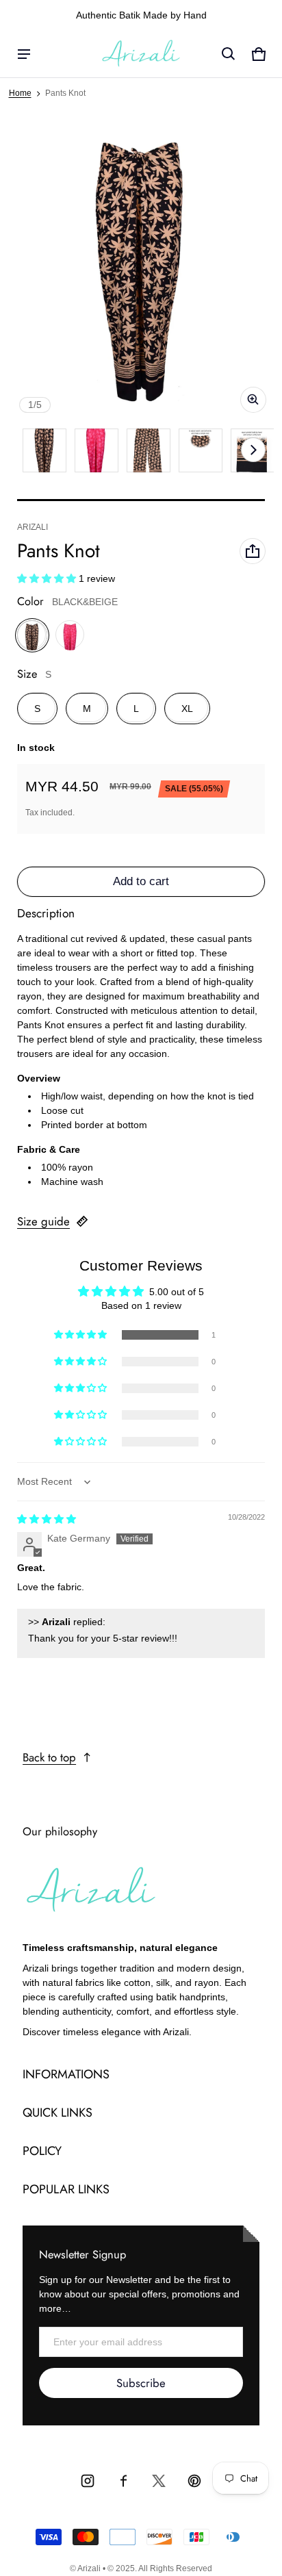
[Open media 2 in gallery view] (97, 450)
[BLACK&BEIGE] (32, 635)
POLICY (42, 2151)
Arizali (89, 2568)
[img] (47, 1519)
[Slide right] (253, 450)
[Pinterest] (194, 2481)
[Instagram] (88, 2481)
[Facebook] (123, 2481)
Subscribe (141, 2383)
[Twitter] (159, 2481)
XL (187, 709)
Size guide (43, 1221)
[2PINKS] (70, 635)
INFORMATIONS (66, 2074)
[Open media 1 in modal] (141, 270)
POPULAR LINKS (66, 2189)
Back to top (49, 1757)
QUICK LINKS (57, 2113)
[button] (229, 54)
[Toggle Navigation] (24, 54)
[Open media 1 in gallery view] (44, 450)
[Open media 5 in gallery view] (201, 450)
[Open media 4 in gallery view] (149, 450)
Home (20, 93)
